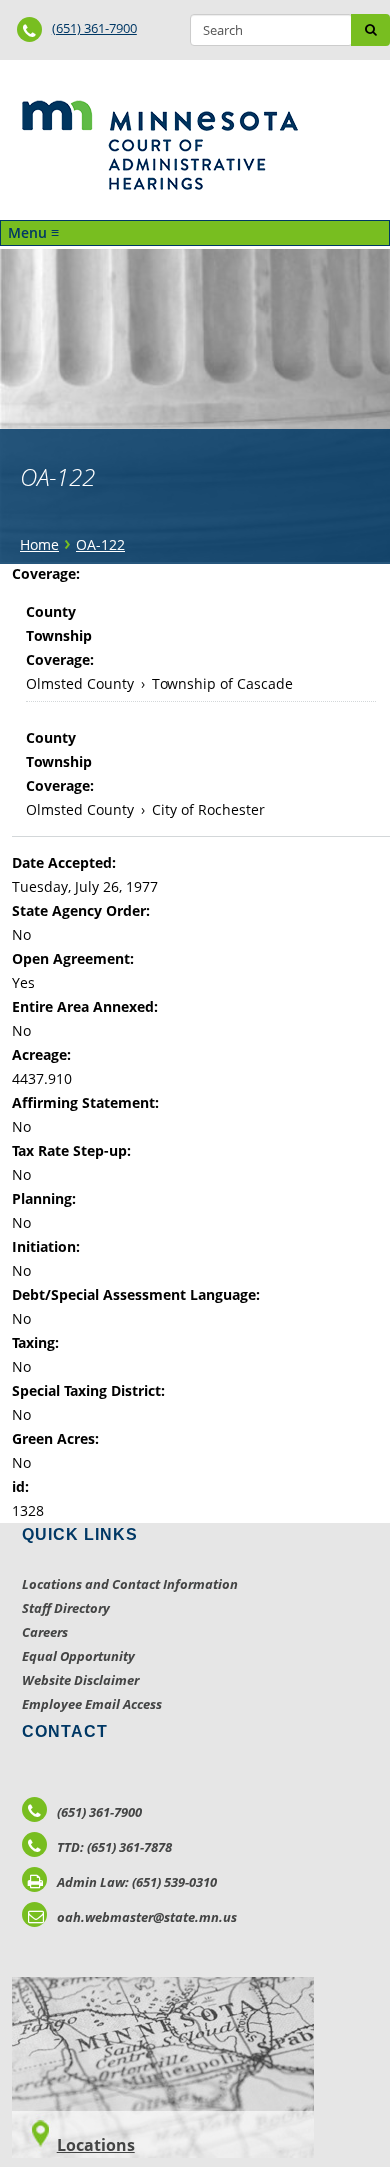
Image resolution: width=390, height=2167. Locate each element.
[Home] (159, 145)
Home (39, 544)
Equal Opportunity (78, 1656)
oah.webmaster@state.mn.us (147, 1917)
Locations (96, 2145)
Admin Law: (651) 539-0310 (137, 1882)
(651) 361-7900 (94, 28)
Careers (45, 1632)
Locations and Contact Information (130, 1584)
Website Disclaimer (80, 1680)
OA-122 (100, 544)
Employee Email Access (92, 1704)
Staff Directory (66, 1608)
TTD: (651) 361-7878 (114, 1847)
